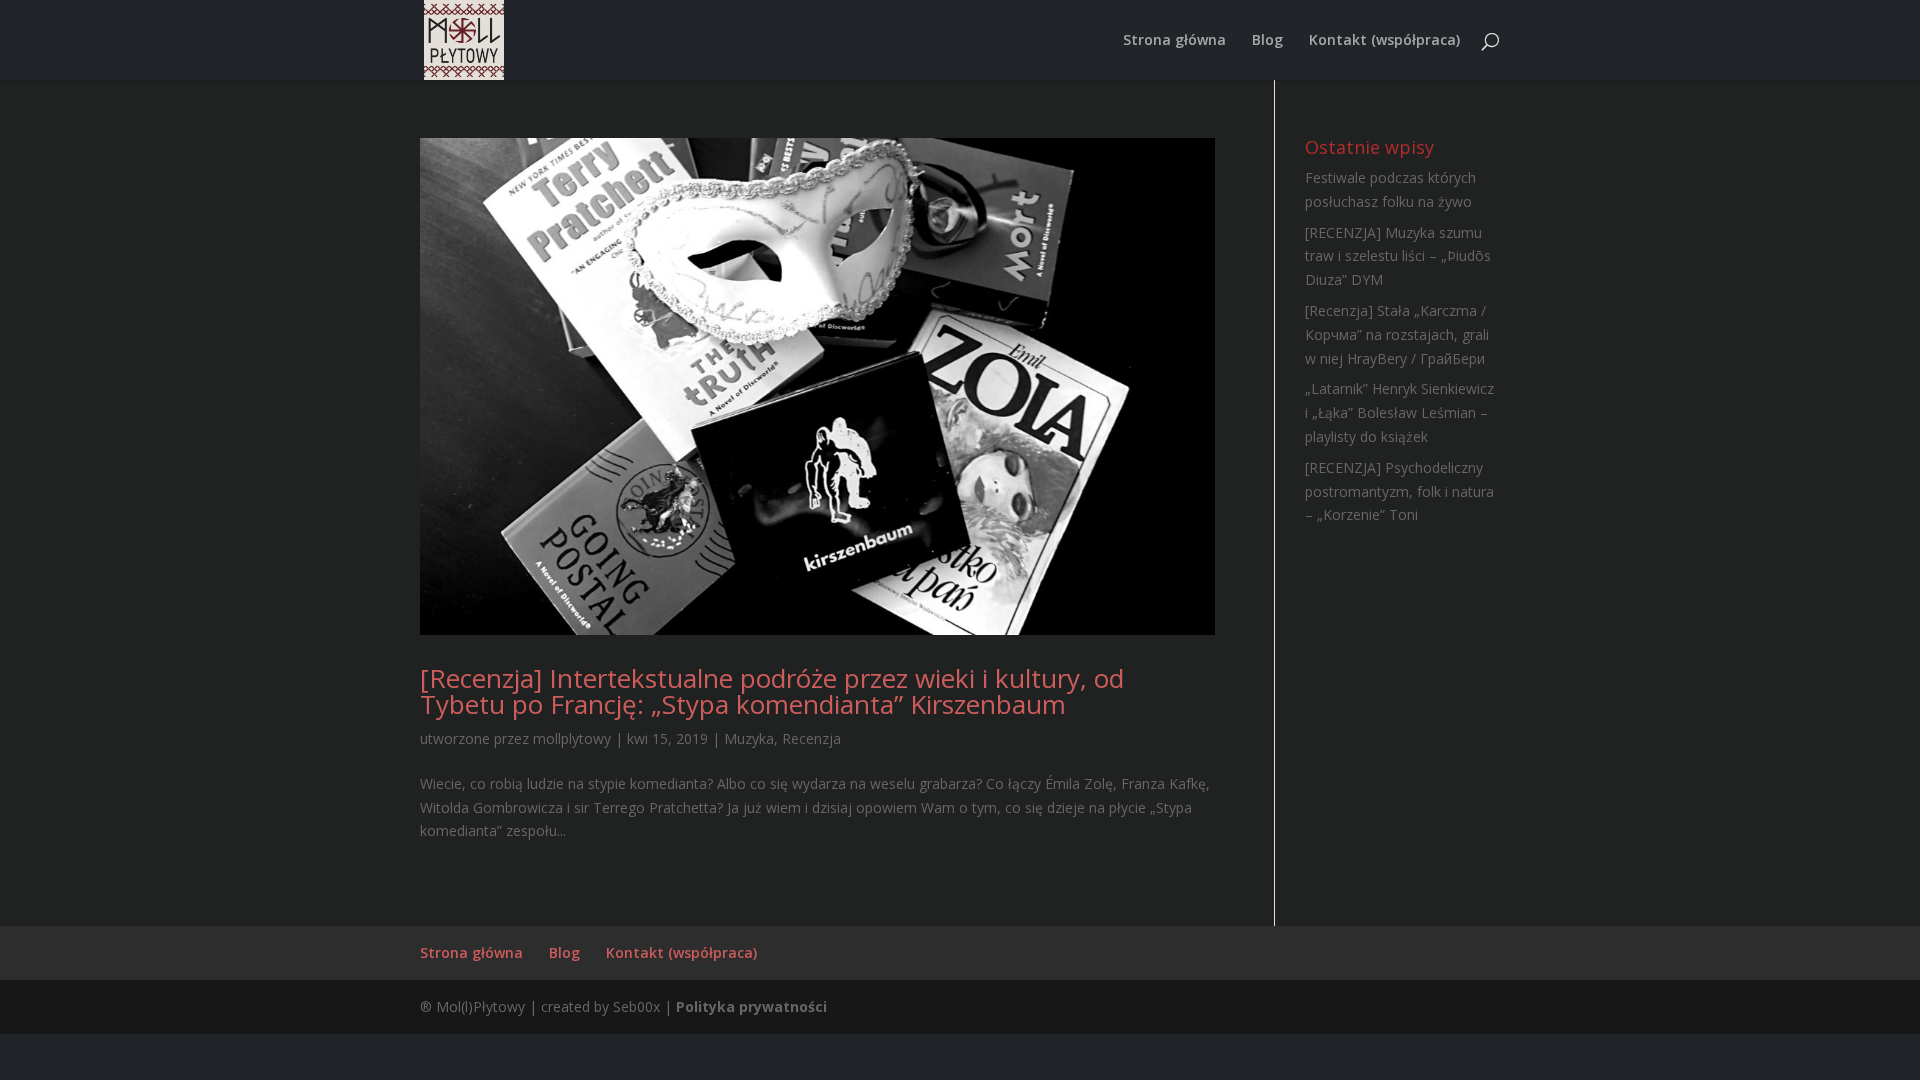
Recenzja (811, 738)
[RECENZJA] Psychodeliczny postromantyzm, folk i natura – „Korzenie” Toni (1399, 491)
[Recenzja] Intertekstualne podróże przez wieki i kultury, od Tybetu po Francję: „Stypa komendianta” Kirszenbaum (772, 691)
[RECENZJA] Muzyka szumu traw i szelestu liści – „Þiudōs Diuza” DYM (1398, 256)
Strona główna (1174, 41)
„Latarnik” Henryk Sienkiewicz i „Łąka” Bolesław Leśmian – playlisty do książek (1399, 412)
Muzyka (749, 738)
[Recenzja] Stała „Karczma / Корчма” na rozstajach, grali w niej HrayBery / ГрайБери (1397, 334)
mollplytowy (572, 738)
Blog (1267, 41)
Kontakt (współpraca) (1384, 41)
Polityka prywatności (751, 1006)
